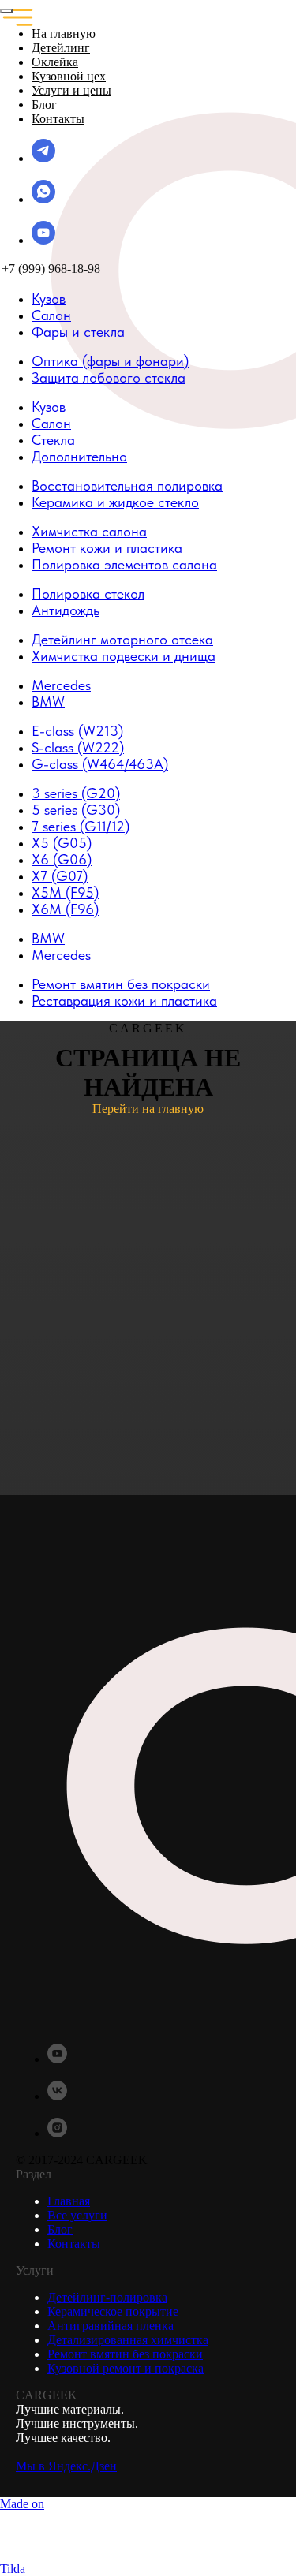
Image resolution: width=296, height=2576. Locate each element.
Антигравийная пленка (111, 2326)
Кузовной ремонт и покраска (126, 2368)
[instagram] (57, 2133)
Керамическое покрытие (113, 2311)
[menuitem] (49, 299)
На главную (64, 34)
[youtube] (43, 240)
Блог (44, 105)
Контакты (58, 119)
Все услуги (77, 2215)
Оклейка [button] (55, 62)
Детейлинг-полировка (107, 2297)
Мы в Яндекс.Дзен (66, 2466)
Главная (69, 2201)
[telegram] (43, 158)
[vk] (57, 2096)
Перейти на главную (148, 1109)
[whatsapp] (43, 199)
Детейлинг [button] (61, 48)
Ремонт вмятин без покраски (125, 2354)
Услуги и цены (71, 90)
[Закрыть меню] (6, 11)
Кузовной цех (69, 76)
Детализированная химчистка (128, 2340)
